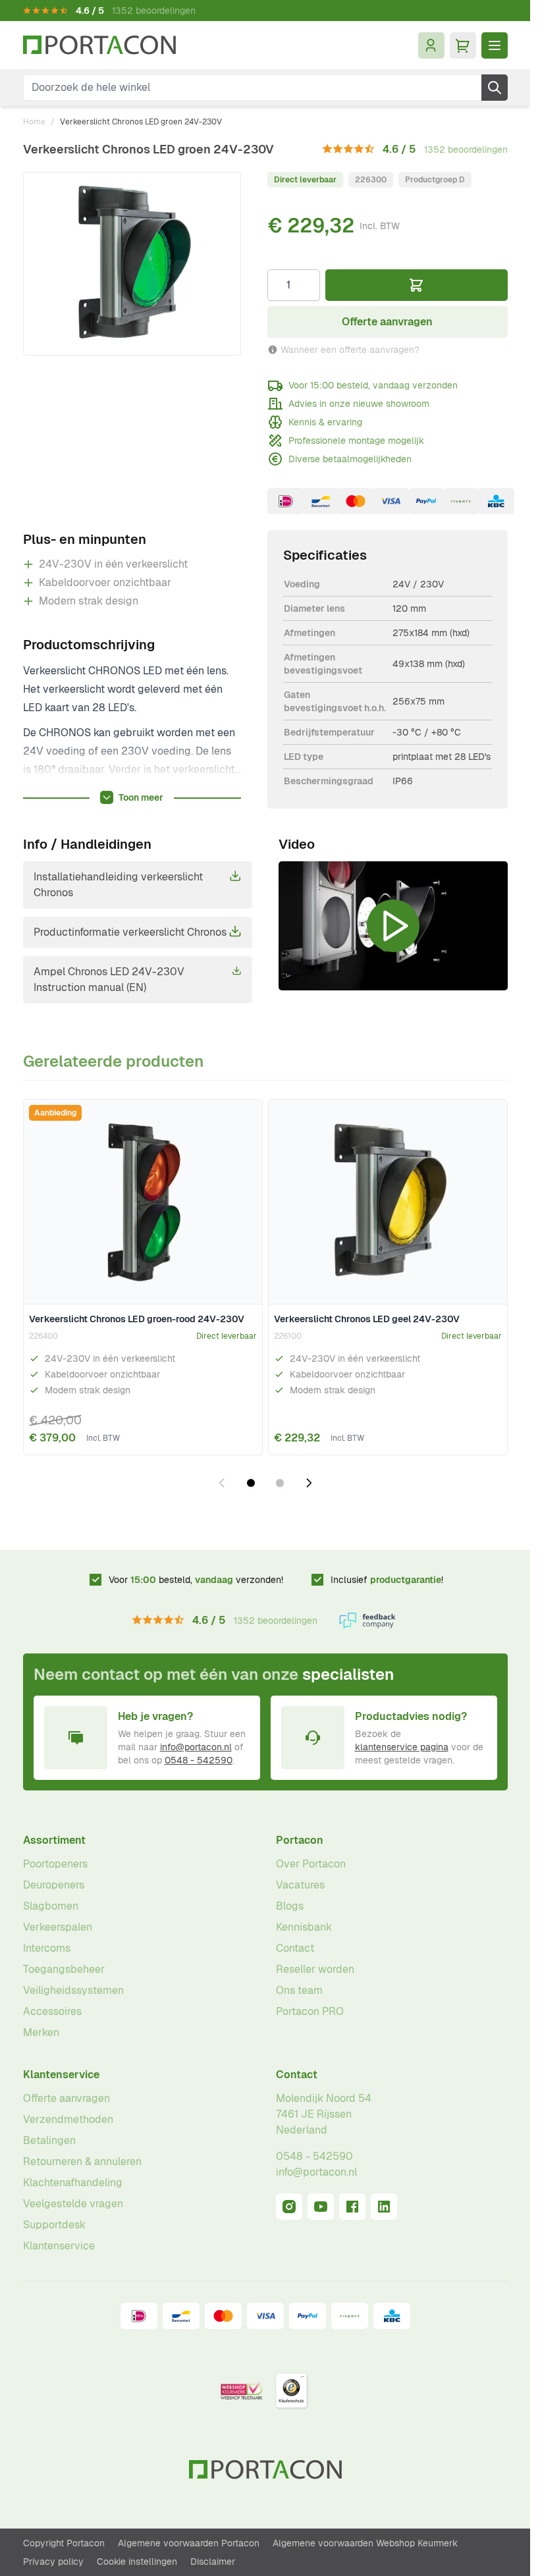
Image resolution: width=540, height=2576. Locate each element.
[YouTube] (321, 2207)
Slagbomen (51, 1906)
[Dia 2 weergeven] (280, 1483)
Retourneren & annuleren (82, 2161)
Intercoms (47, 1948)
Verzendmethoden (68, 2119)
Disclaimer (213, 2562)
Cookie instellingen (137, 2562)
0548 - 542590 (199, 1760)
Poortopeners (55, 1864)
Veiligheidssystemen (73, 1990)
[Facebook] (352, 2207)
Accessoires (52, 2011)
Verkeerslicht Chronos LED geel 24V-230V (367, 1319)
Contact (295, 1948)
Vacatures (300, 1885)
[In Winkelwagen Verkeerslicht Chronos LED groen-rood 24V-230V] (244, 1434)
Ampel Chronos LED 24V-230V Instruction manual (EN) (109, 979)
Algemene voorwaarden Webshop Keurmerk (365, 2543)
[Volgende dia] (309, 1483)
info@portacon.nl (196, 1747)
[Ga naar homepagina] (99, 45)
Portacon (300, 1840)
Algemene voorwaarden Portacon (189, 2543)
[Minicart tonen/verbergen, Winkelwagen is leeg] (463, 45)
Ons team (299, 1990)
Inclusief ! (387, 1580)
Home (34, 122)
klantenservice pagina (402, 1747)
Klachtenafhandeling (73, 2183)
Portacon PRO (310, 2011)
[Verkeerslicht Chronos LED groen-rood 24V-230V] (143, 1202)
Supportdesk (54, 2225)
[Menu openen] (495, 45)
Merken (41, 2032)
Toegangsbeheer (64, 1969)
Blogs (290, 1906)
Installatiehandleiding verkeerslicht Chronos (118, 885)
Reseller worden (315, 1969)
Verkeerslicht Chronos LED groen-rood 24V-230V (137, 1319)
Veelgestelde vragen (73, 2204)
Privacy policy (53, 2562)
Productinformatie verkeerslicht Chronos (130, 932)
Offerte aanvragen (67, 2098)
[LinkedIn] (384, 2207)
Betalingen (49, 2140)
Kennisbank (304, 1927)
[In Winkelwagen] (417, 285)
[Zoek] (495, 88)
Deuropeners (54, 1885)
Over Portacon (311, 1864)
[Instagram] (289, 2207)
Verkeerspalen (58, 1927)
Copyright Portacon (64, 2543)
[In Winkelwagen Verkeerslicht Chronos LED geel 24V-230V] (489, 1434)
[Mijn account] (431, 45)
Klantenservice (61, 2075)
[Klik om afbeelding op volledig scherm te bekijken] (132, 264)
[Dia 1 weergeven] (251, 1483)
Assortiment (54, 1840)
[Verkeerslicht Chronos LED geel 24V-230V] (388, 1202)
